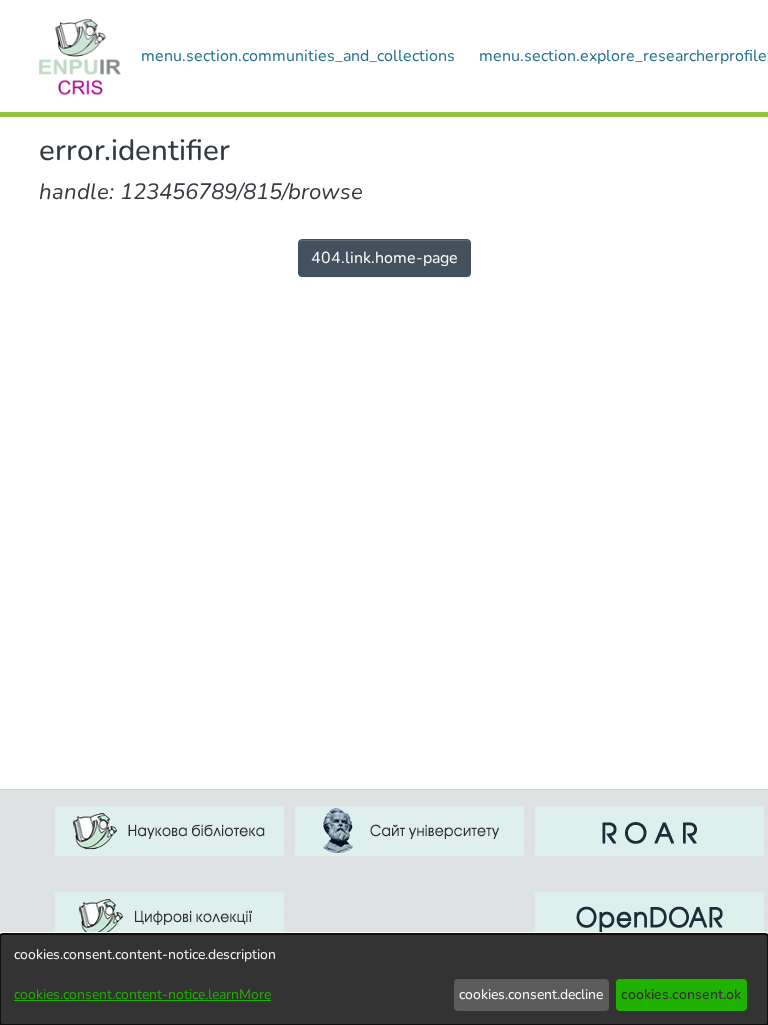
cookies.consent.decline (531, 994)
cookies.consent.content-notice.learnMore (142, 994)
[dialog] (384, 979)
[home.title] (80, 56)
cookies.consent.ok (681, 994)
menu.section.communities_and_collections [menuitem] (298, 56)
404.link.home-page (384, 258)
